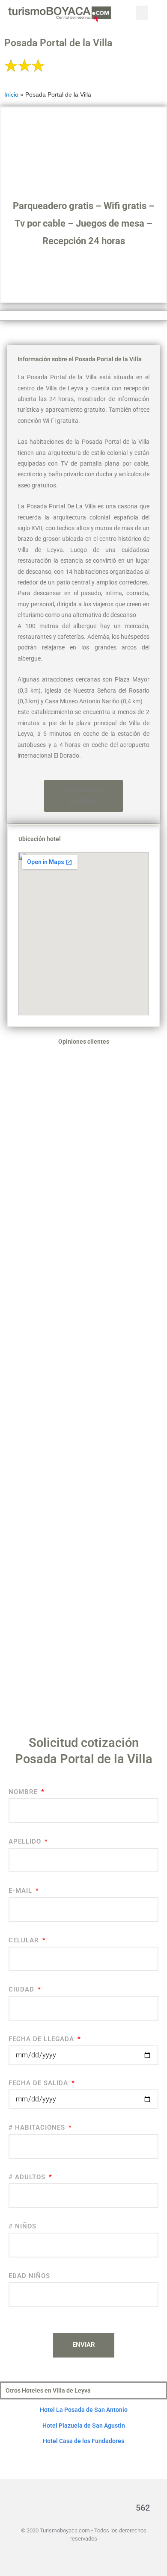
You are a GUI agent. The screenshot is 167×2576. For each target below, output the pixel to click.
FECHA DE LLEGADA (42, 2039)
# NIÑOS (22, 2226)
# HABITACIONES (38, 2127)
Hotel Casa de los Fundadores (83, 2441)
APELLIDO (26, 1841)
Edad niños (29, 2276)
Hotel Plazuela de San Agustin (84, 2426)
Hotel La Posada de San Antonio (84, 2410)
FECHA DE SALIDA (39, 2083)
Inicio (11, 95)
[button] (142, 13)
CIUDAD (22, 1989)
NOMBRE (24, 1792)
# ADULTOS (28, 2177)
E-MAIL (21, 1891)
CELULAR (25, 1940)
